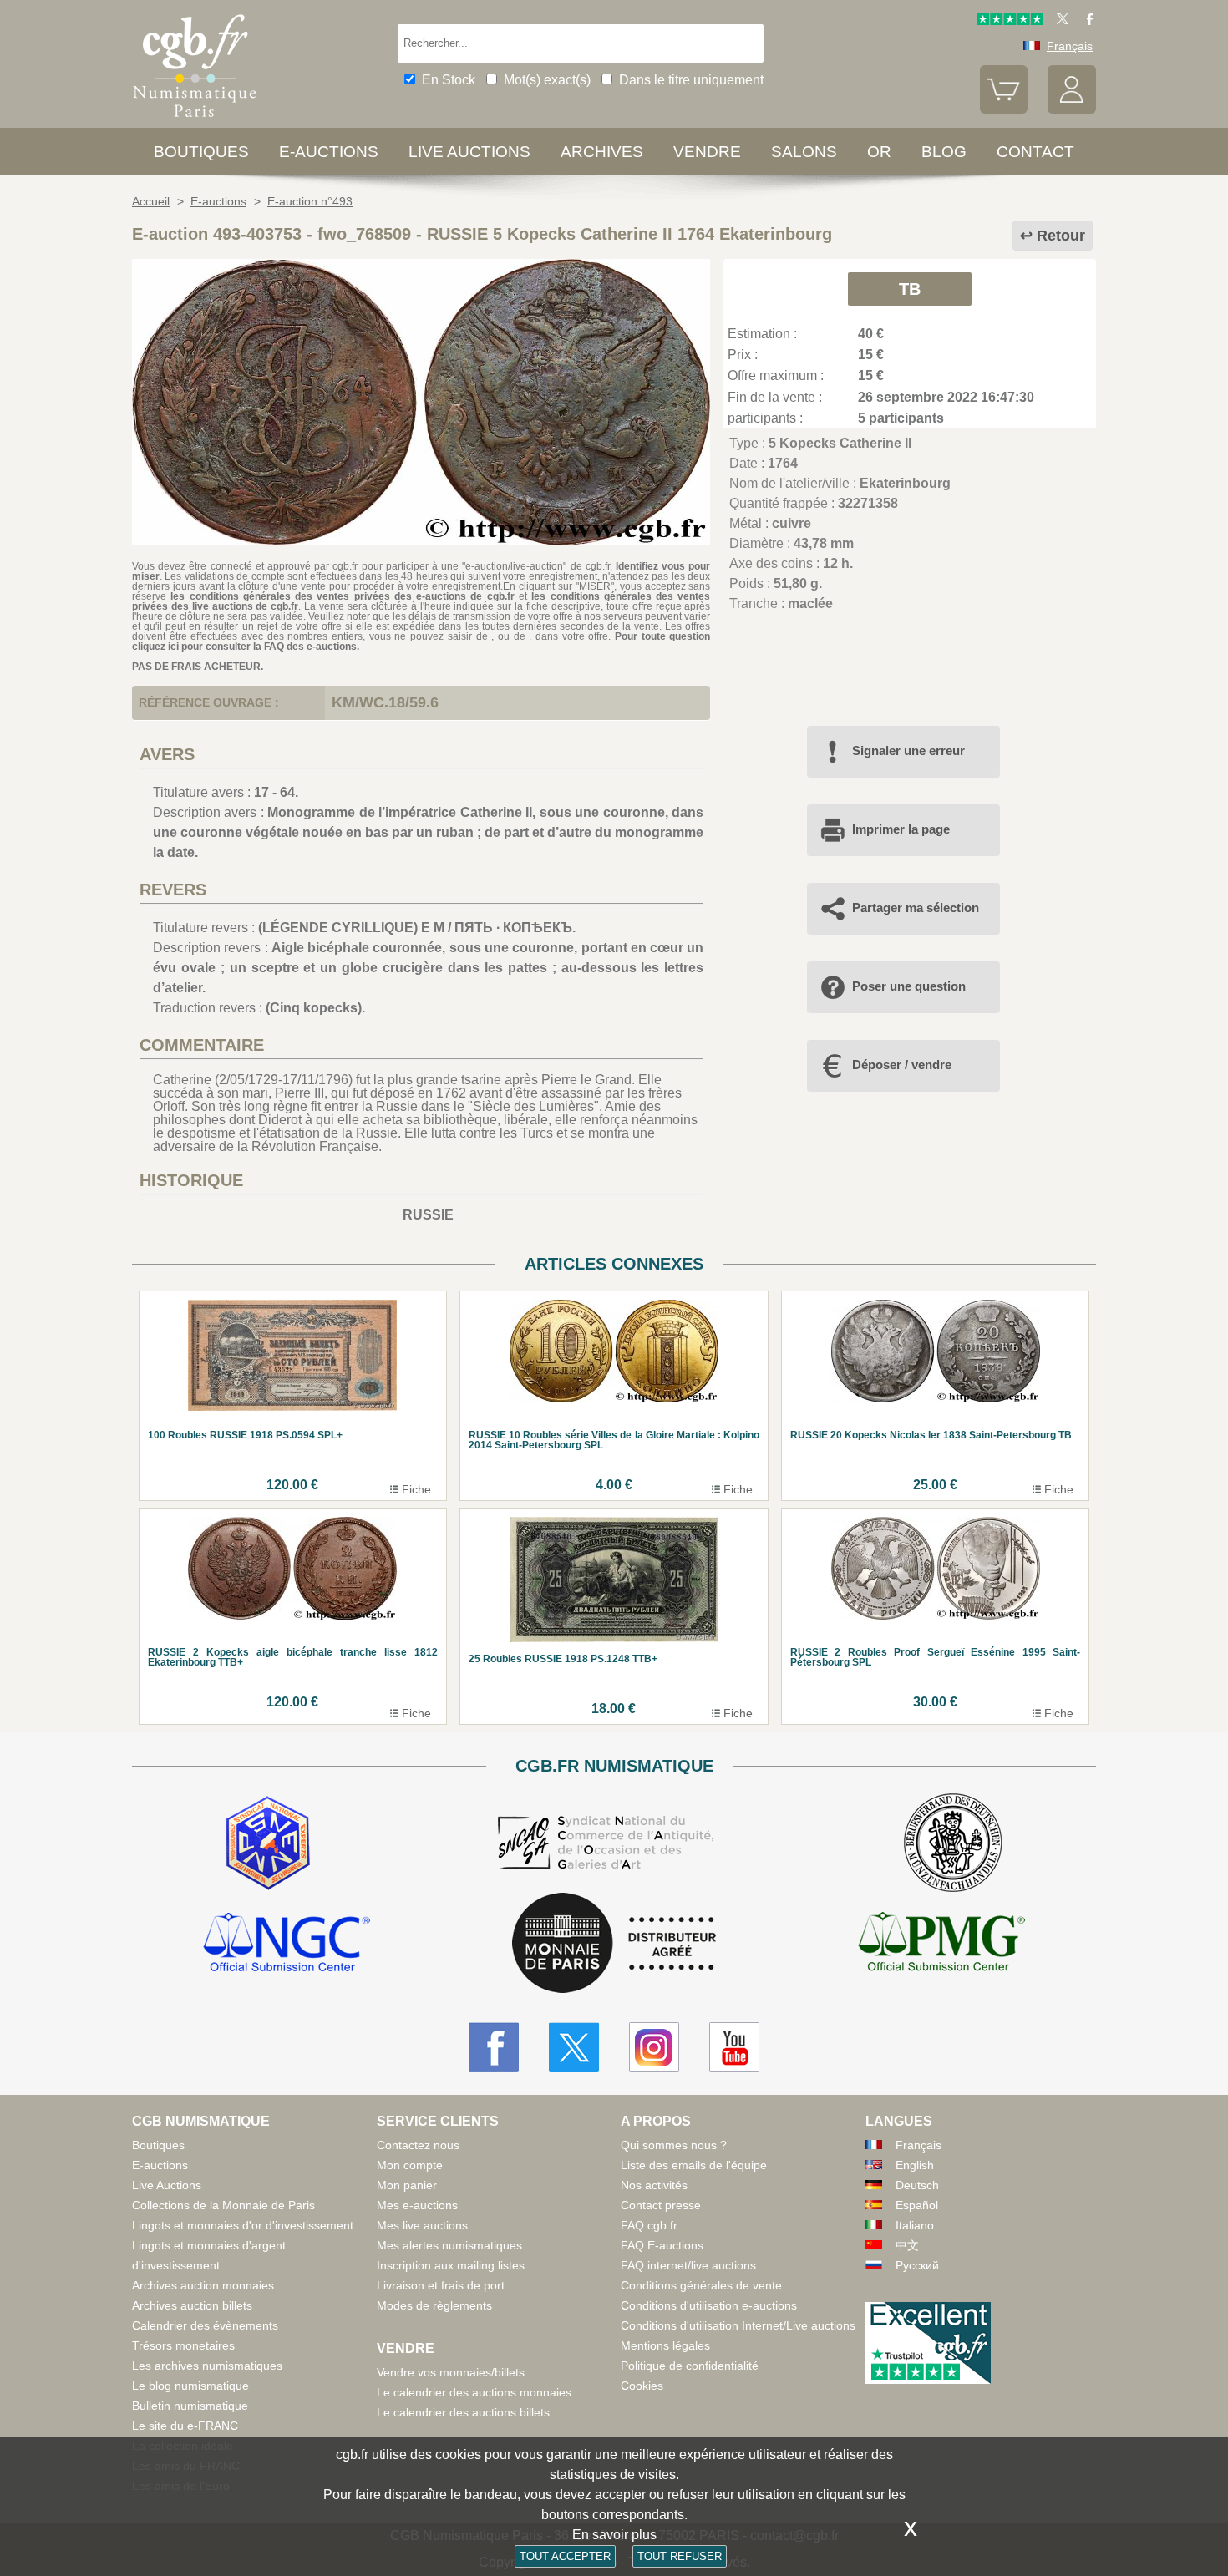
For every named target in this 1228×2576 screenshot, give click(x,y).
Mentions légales (665, 2345)
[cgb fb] (1086, 21)
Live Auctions (167, 2185)
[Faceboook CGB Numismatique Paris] (494, 2047)
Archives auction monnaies (203, 2285)
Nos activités (654, 2185)
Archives (602, 152)
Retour (1061, 236)
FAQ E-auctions (662, 2245)
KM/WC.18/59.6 (385, 702)
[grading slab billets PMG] (941, 1945)
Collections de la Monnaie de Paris (223, 2205)
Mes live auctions (422, 2225)
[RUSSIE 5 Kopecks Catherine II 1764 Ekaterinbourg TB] (421, 541)
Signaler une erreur (908, 750)
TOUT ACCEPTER (565, 2556)
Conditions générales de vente (701, 2285)
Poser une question (909, 986)
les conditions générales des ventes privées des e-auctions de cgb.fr (342, 596)
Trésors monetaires (183, 2345)
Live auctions (469, 152)
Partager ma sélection (916, 908)
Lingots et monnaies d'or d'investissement (243, 2225)
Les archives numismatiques (207, 2366)
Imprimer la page (901, 829)
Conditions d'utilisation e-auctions (709, 2305)
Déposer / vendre (902, 1065)
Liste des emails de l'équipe (694, 2165)
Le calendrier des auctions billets (463, 2412)
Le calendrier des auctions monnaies (474, 2392)
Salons (804, 152)
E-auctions (329, 152)
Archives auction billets (192, 2305)
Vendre (707, 152)
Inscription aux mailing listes (451, 2265)
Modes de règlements (434, 2305)
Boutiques (201, 152)
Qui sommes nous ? (674, 2145)
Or (879, 152)
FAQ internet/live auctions (688, 2265)
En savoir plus (614, 2535)
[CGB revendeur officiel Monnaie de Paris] (614, 1944)
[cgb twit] (1059, 21)
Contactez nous (418, 2145)
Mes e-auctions (417, 2205)
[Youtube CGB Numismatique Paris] (734, 2047)
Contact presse (661, 2205)
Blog (944, 152)
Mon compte (410, 2165)
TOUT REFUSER (680, 2556)
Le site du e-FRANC (185, 2426)
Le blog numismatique (190, 2386)
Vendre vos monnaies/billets (451, 2372)
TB (910, 289)
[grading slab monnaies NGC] (287, 1945)
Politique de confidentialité (690, 2366)
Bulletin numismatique (190, 2406)
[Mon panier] (1004, 109)
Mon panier (407, 2185)
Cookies (642, 2386)
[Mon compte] (1072, 109)
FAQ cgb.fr (649, 2225)
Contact (1035, 152)
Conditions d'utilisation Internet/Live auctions (738, 2325)
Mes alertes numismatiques (449, 2245)
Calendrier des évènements (205, 2325)
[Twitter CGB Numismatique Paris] (574, 2047)
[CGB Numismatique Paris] (195, 121)
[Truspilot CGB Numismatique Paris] (1010, 21)
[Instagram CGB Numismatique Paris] (654, 2047)
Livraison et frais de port (441, 2285)
